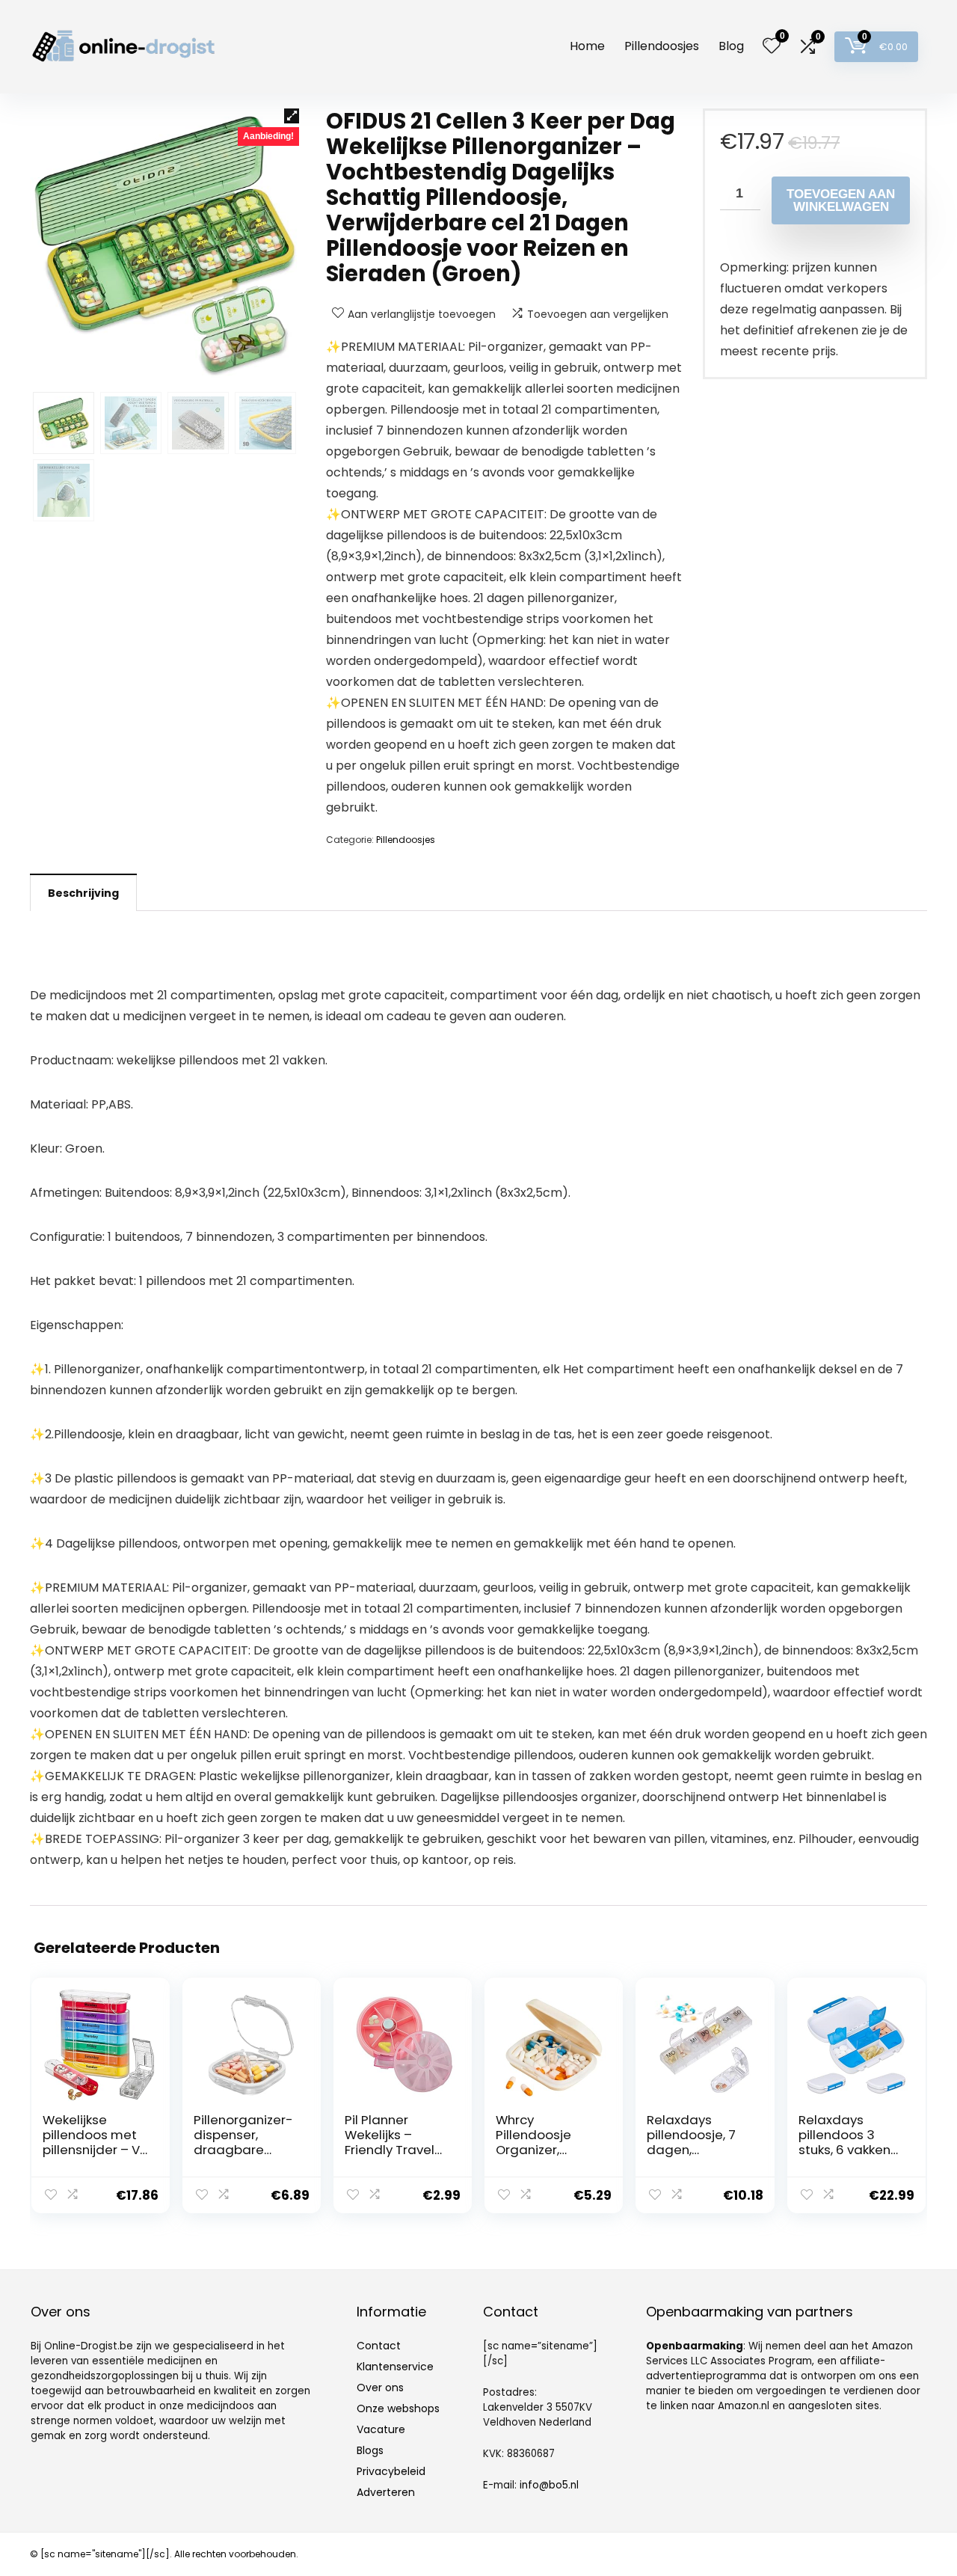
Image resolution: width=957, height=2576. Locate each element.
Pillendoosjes (662, 46)
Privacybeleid (391, 2471)
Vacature (381, 2429)
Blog (731, 46)
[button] (292, 116)
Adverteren (386, 2492)
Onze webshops (398, 2408)
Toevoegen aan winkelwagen (841, 200)
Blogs (370, 2450)
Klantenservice (395, 2367)
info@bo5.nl (549, 2485)
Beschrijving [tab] (83, 893)
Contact (379, 2346)
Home (587, 46)
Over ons (380, 2388)
